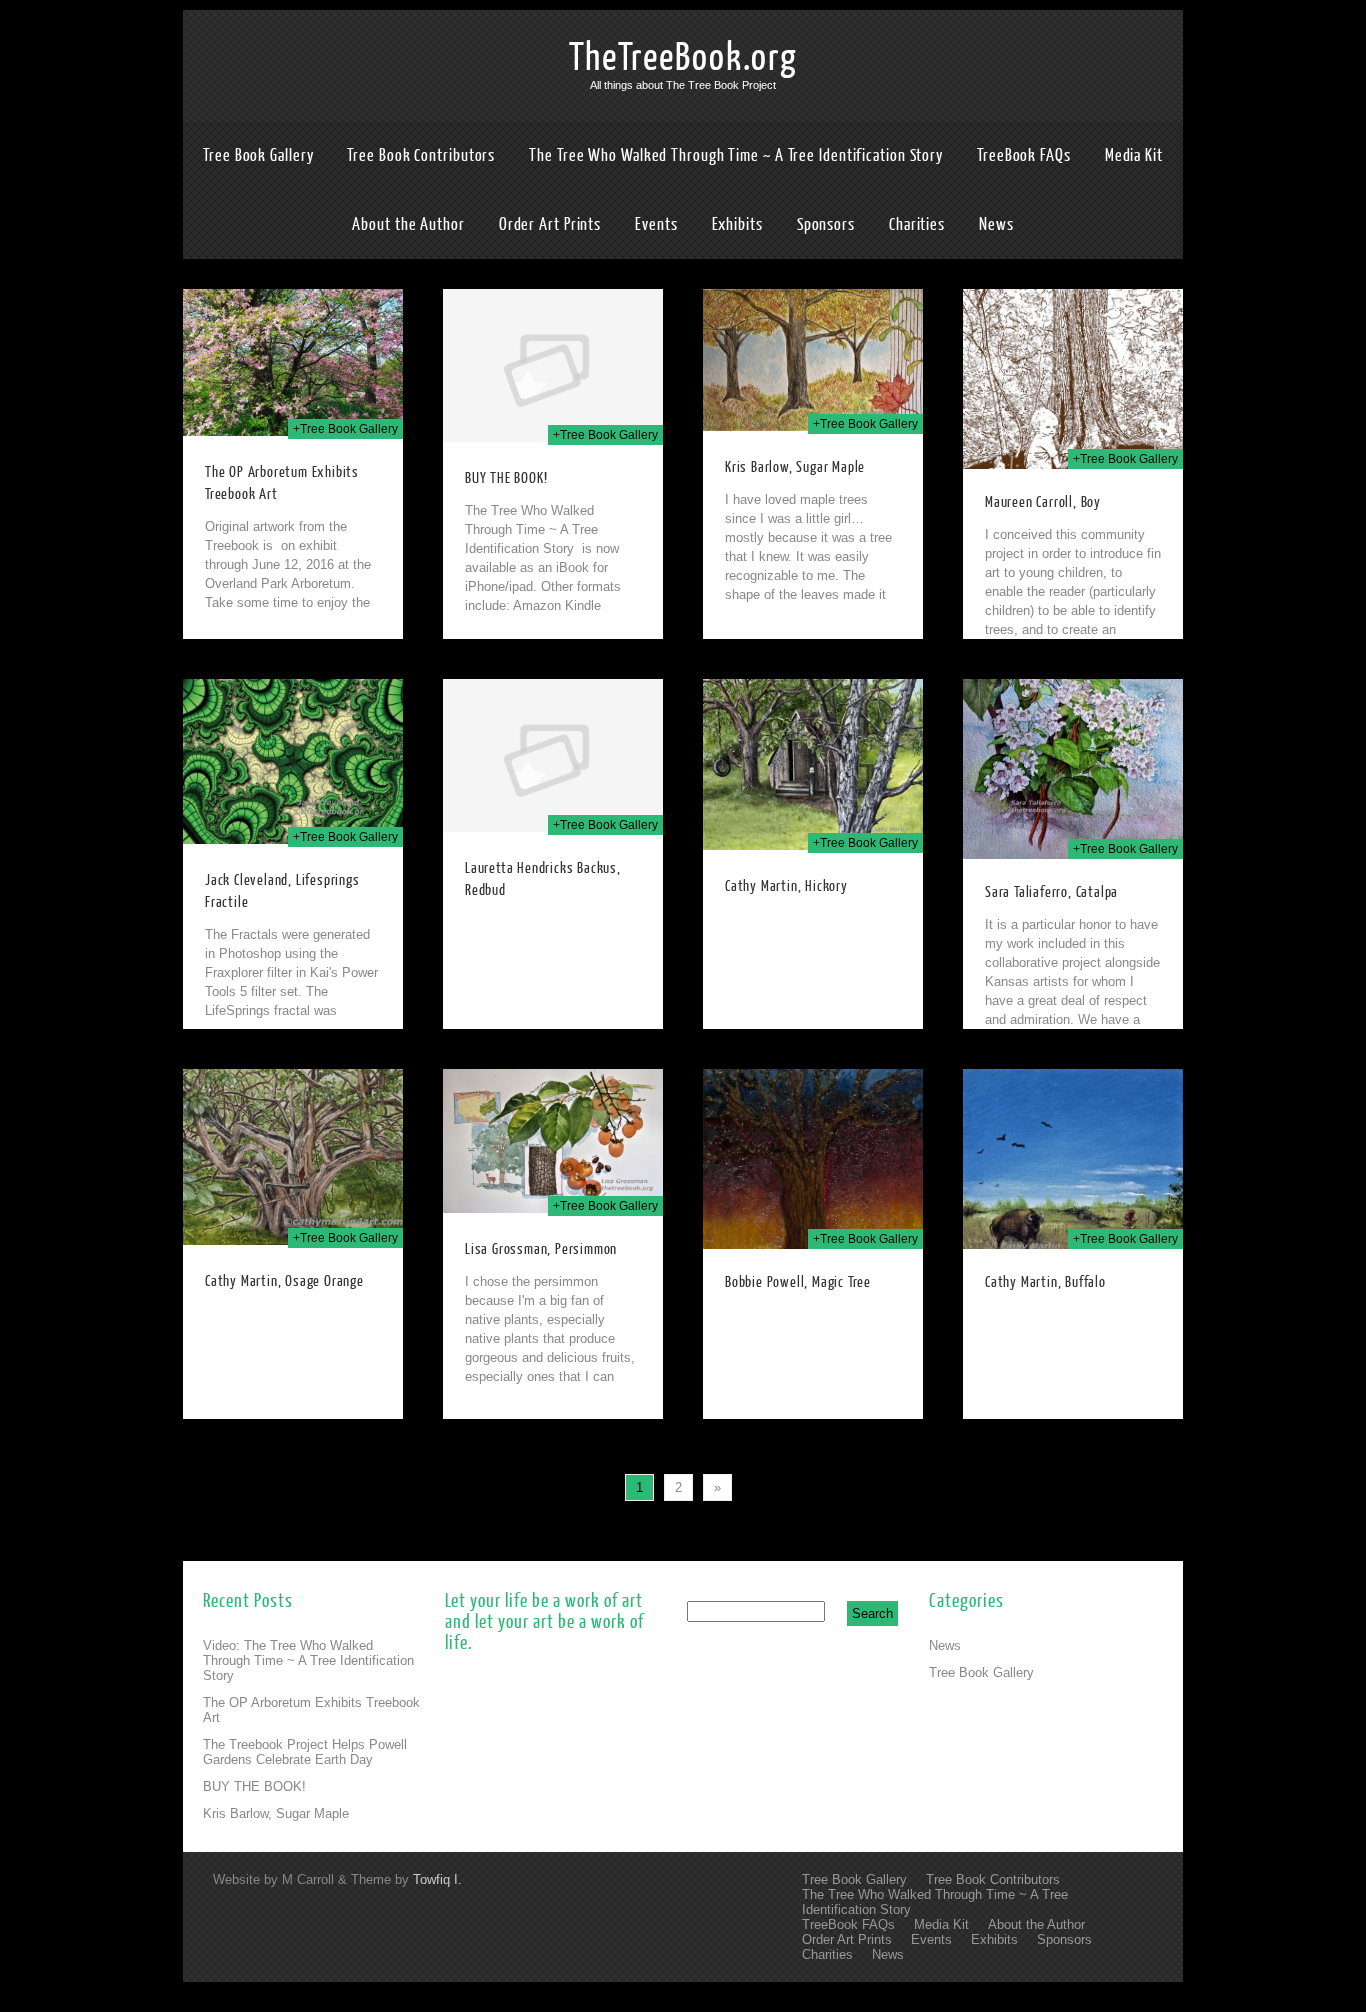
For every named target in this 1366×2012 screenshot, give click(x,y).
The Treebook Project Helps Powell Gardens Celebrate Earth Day (305, 1752)
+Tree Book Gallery (345, 429)
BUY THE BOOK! (506, 478)
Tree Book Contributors (421, 155)
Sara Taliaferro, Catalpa (1051, 892)
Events (656, 224)
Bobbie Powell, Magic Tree (798, 1282)
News (996, 224)
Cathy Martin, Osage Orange (284, 1281)
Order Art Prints (550, 224)
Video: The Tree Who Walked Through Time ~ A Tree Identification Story (308, 1660)
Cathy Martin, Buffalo (1045, 1282)
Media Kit (1134, 155)
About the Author (408, 224)
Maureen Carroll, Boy (1043, 502)
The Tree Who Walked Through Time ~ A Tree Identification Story (736, 155)
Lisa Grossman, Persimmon (541, 1249)
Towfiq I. (437, 1879)
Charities (917, 224)
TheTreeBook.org (683, 58)
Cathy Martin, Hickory (786, 886)
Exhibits (737, 224)
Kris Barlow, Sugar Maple (795, 467)
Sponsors (826, 224)
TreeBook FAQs (1024, 155)
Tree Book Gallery (258, 155)
